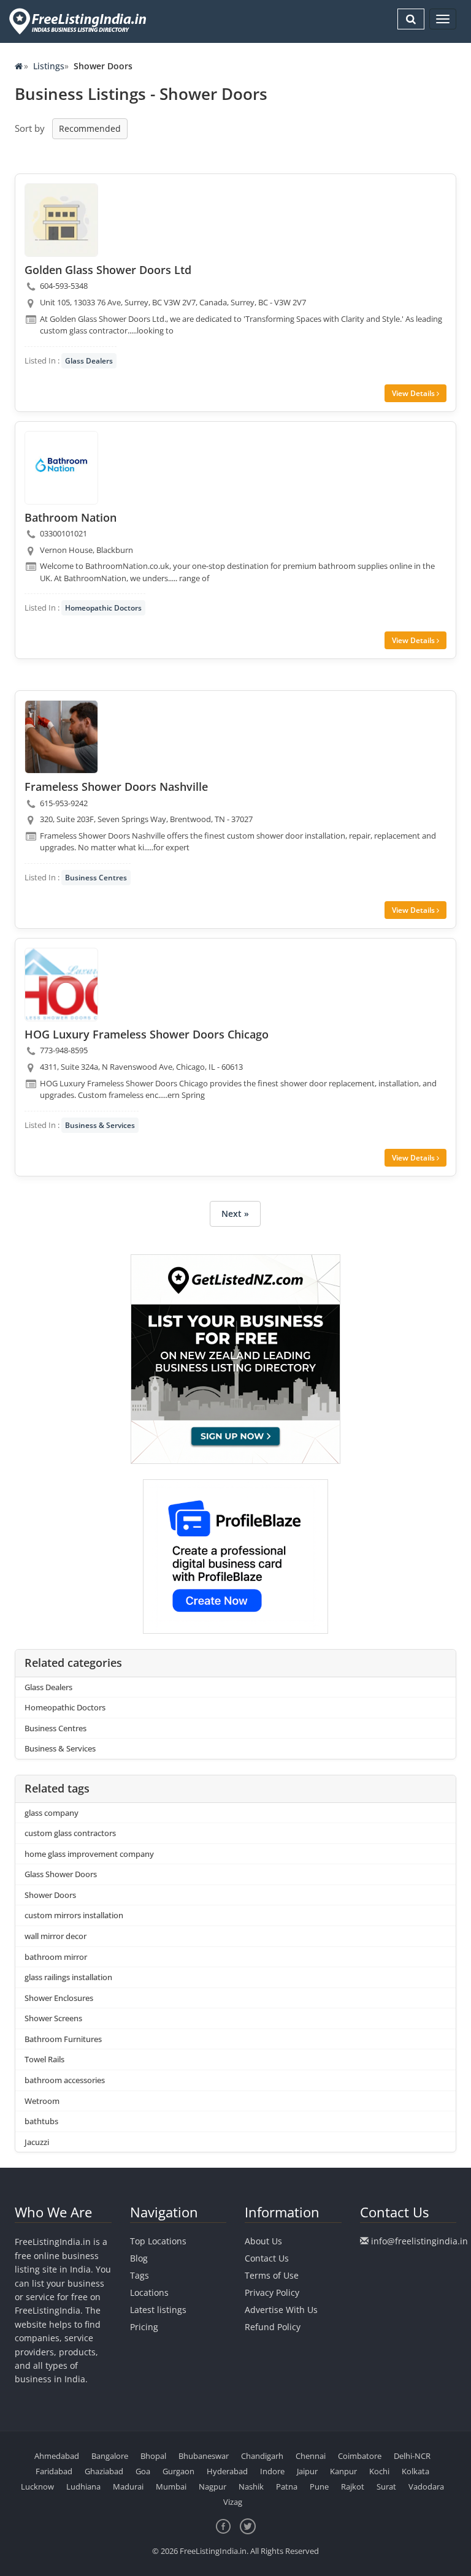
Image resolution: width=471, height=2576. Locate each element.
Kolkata (415, 2471)
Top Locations (158, 2241)
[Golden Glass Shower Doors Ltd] (61, 220)
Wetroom (42, 2101)
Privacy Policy (272, 2292)
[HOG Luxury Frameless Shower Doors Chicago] (61, 985)
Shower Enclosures (59, 1998)
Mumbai (171, 2486)
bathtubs (41, 2121)
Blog (139, 2258)
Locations (149, 2292)
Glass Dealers (89, 361)
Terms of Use (272, 2275)
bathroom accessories (65, 2080)
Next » (235, 1214)
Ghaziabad (104, 2471)
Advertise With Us (281, 2310)
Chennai (311, 2456)
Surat (386, 2486)
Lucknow (37, 2486)
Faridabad (54, 2471)
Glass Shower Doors (61, 1874)
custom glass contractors (70, 1833)
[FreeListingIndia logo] (79, 21)
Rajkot (353, 2486)
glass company (52, 1813)
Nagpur (213, 2486)
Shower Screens (53, 2018)
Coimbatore (360, 2456)
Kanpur (343, 2471)
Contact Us (267, 2258)
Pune (319, 2486)
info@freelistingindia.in (419, 2241)
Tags (140, 2275)
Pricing (144, 2327)
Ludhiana (83, 2486)
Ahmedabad (57, 2456)
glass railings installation (68, 1977)
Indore (272, 2471)
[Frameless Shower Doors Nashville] (61, 737)
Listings (49, 66)
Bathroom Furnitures (63, 2039)
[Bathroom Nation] (61, 468)
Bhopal (153, 2456)
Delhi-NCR (412, 2456)
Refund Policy (273, 2327)
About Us (263, 2241)
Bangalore (110, 2456)
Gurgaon (178, 2471)
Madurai (128, 2486)
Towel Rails (44, 2059)
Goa (143, 2471)
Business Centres (96, 878)
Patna (287, 2486)
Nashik (251, 2486)
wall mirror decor (56, 1936)
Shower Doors (50, 1895)
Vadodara (426, 2486)
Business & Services (100, 1125)
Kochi (379, 2471)
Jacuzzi (37, 2142)
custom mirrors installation (74, 1915)
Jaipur (307, 2471)
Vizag (233, 2502)
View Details (414, 393)
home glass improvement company (89, 1854)
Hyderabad (227, 2471)
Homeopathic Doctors (103, 608)
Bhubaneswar (204, 2456)
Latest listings (158, 2310)
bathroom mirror (56, 1957)
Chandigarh (262, 2456)
